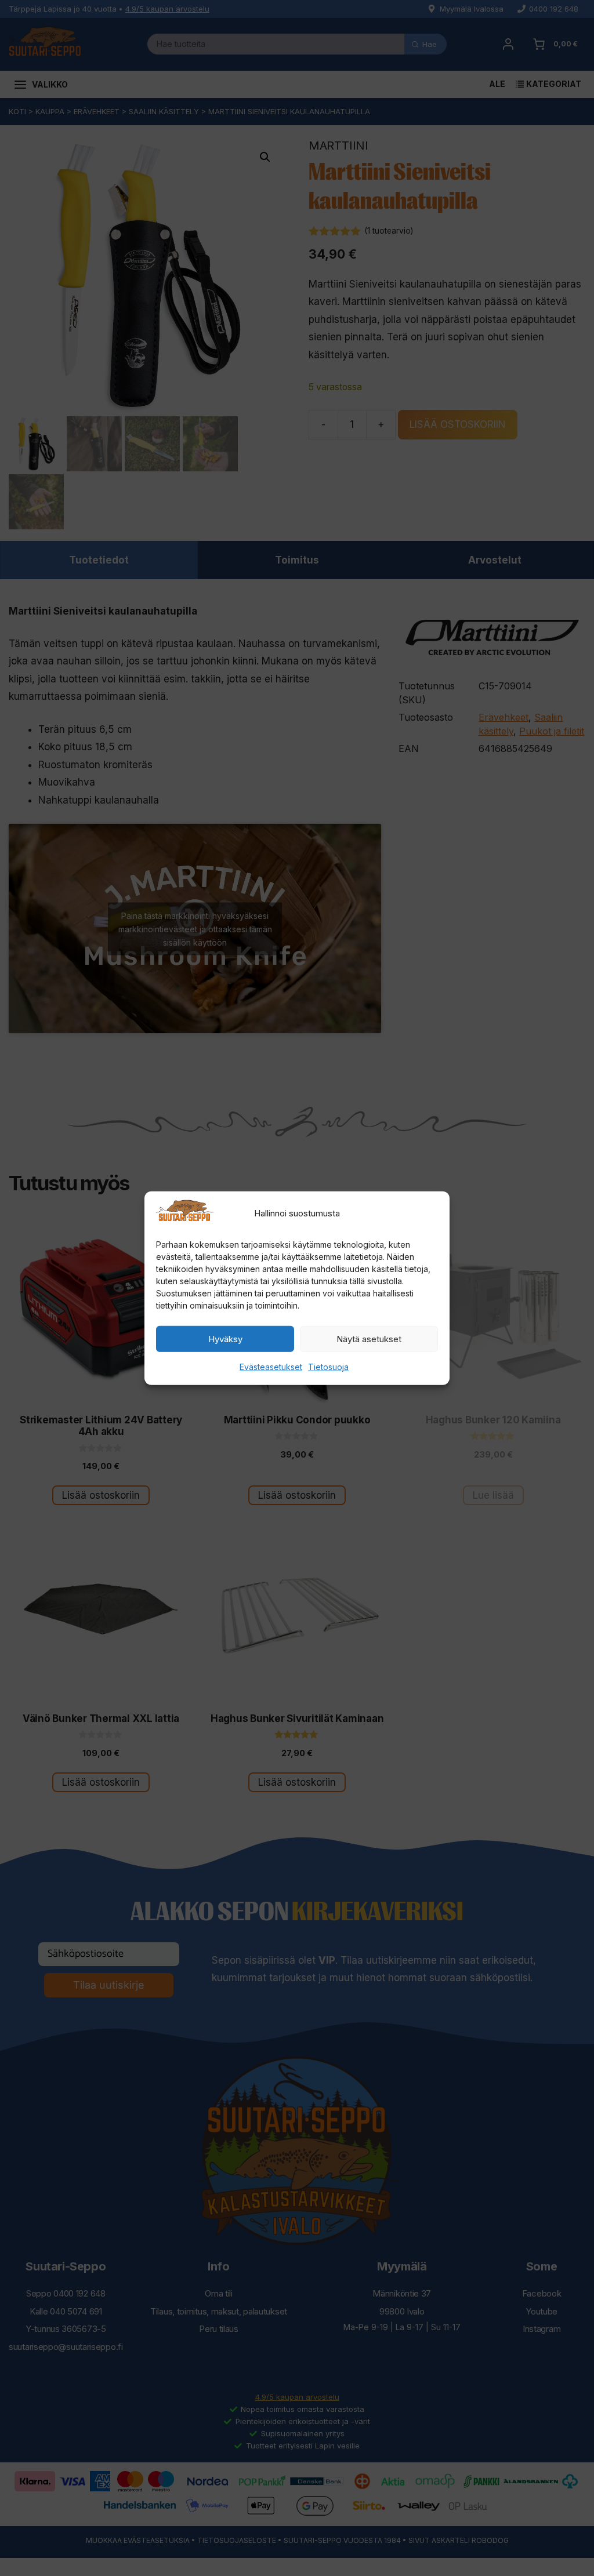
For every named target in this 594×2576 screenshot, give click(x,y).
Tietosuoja (328, 1367)
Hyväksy (225, 1339)
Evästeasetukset (271, 1367)
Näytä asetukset (369, 1339)
